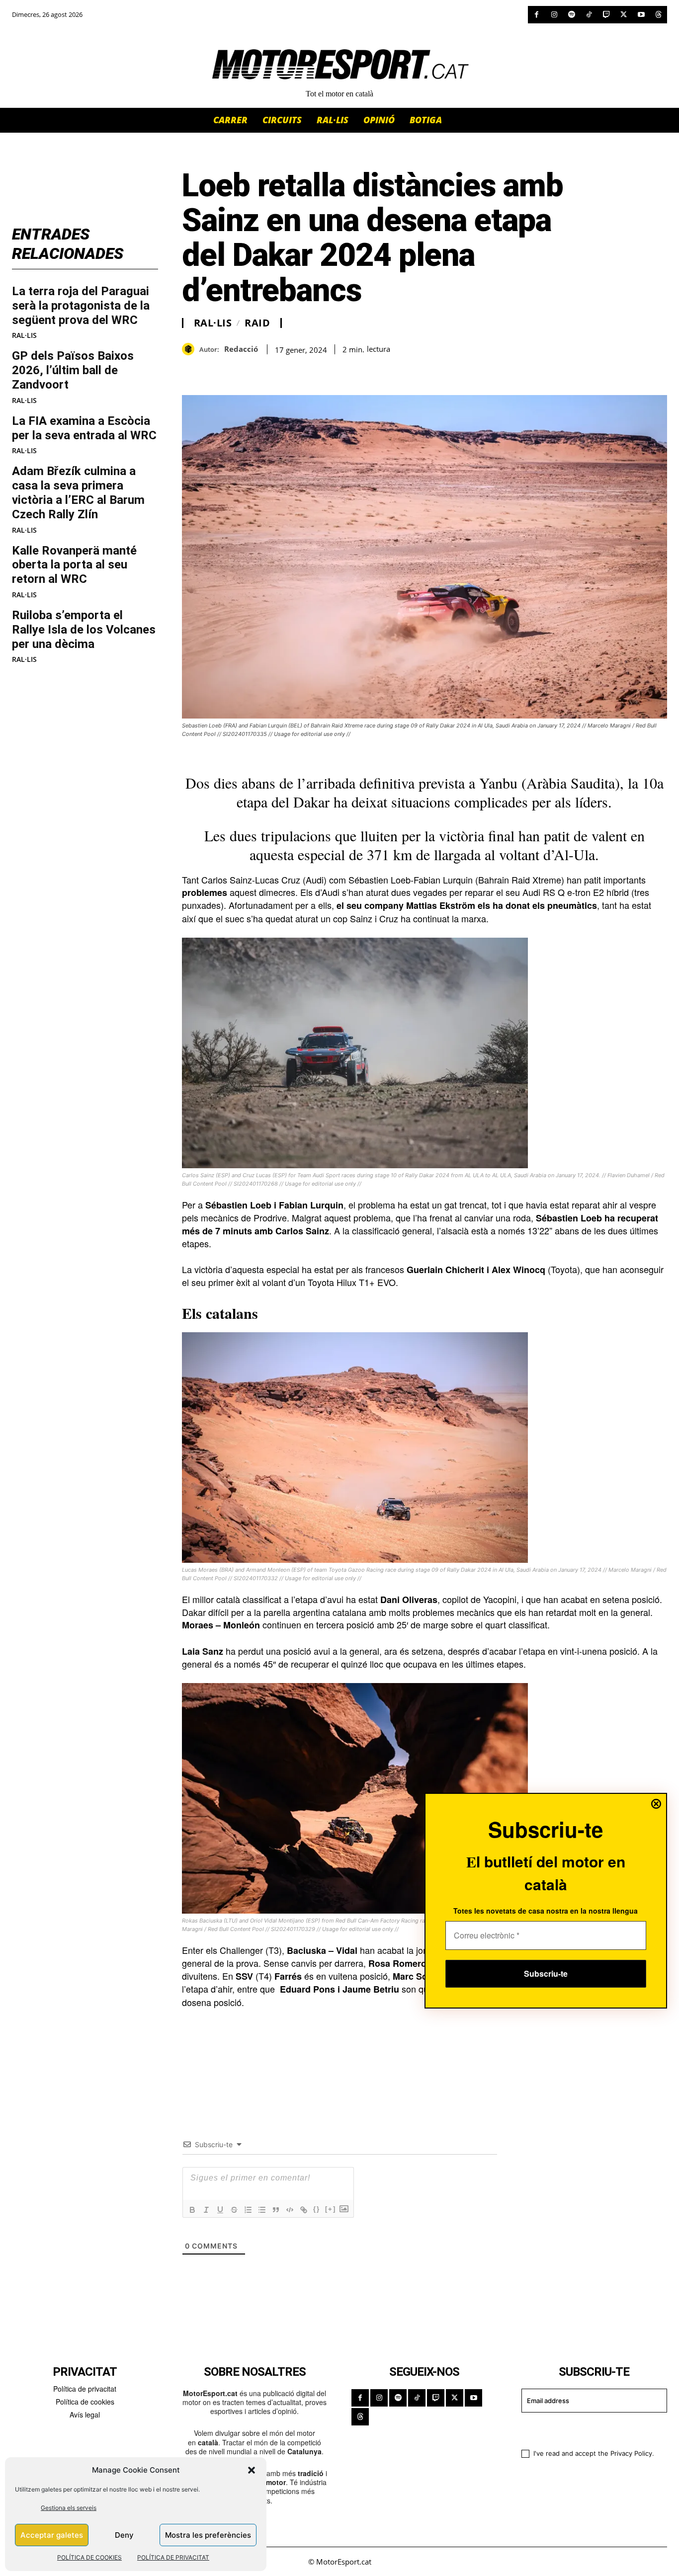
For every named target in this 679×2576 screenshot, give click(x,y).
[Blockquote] (276, 2210)
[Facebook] (537, 15)
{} (317, 2209)
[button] (252, 2470)
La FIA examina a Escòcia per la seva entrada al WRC (84, 428)
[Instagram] (554, 15)
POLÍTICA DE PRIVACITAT (173, 2557)
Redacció (241, 349)
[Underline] (220, 2210)
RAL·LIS (24, 335)
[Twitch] (606, 15)
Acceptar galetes (52, 2535)
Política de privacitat (85, 2389)
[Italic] (206, 2210)
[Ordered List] (248, 2210)
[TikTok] (589, 15)
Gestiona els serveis (69, 2508)
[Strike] (234, 2210)
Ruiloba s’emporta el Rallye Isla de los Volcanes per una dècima (84, 630)
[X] (624, 15)
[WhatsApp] (215, 370)
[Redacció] (191, 349)
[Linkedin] (260, 370)
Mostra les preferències (208, 2535)
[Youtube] (641, 15)
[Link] (304, 2210)
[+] (331, 2209)
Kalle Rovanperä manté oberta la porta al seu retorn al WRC (74, 565)
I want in (588, 2429)
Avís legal (85, 2415)
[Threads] (658, 15)
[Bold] (192, 2210)
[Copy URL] (283, 370)
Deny (124, 2535)
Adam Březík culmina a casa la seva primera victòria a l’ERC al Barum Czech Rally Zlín (78, 492)
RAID (257, 323)
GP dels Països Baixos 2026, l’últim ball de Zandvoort (73, 370)
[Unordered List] (262, 2210)
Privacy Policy (631, 2453)
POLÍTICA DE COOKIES (89, 2557)
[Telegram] (306, 370)
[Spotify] (571, 15)
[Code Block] (290, 2210)
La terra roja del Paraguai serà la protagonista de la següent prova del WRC (81, 306)
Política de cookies (85, 2402)
